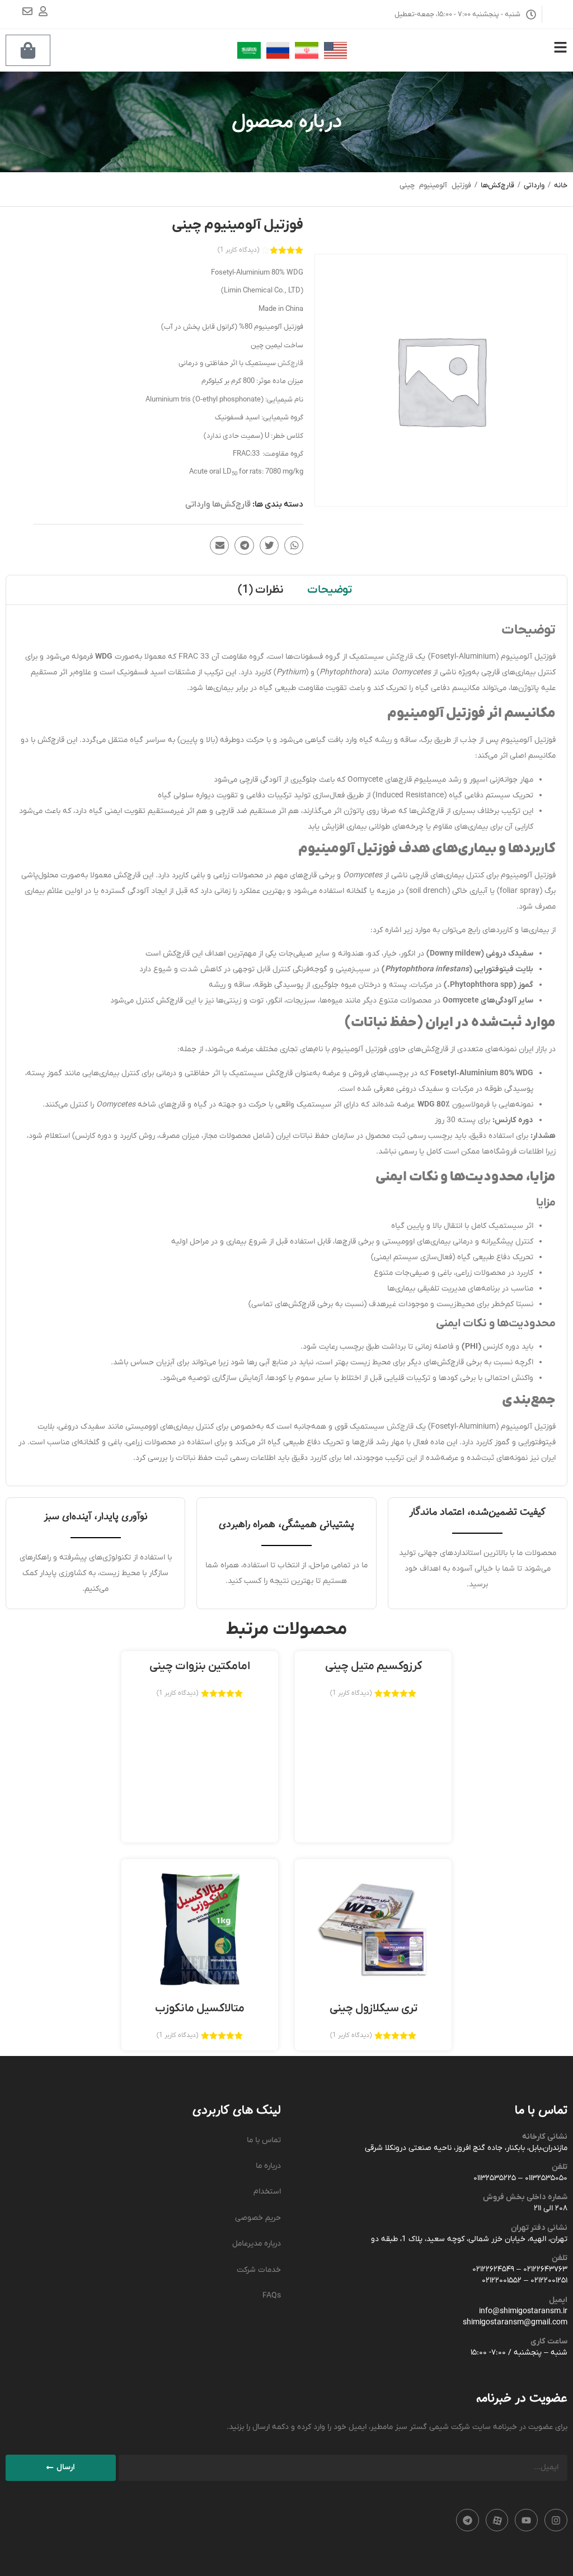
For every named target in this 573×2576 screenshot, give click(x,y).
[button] (294, 546)
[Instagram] (556, 2520)
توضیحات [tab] (330, 590)
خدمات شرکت (259, 2270)
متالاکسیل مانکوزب (200, 2008)
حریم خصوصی (258, 2218)
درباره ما (268, 2166)
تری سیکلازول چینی (374, 2008)
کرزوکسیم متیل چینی (374, 1666)
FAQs (272, 2296)
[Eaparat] (497, 2520)
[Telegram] (468, 2520)
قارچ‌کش (290, 363)
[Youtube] (526, 2520)
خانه (561, 185)
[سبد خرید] (28, 50)
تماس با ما (264, 2140)
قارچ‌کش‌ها (497, 185)
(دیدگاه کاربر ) (238, 250)
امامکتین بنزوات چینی (200, 1666)
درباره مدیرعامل (257, 2244)
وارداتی (534, 185)
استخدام (267, 2192)
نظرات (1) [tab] (261, 590)
